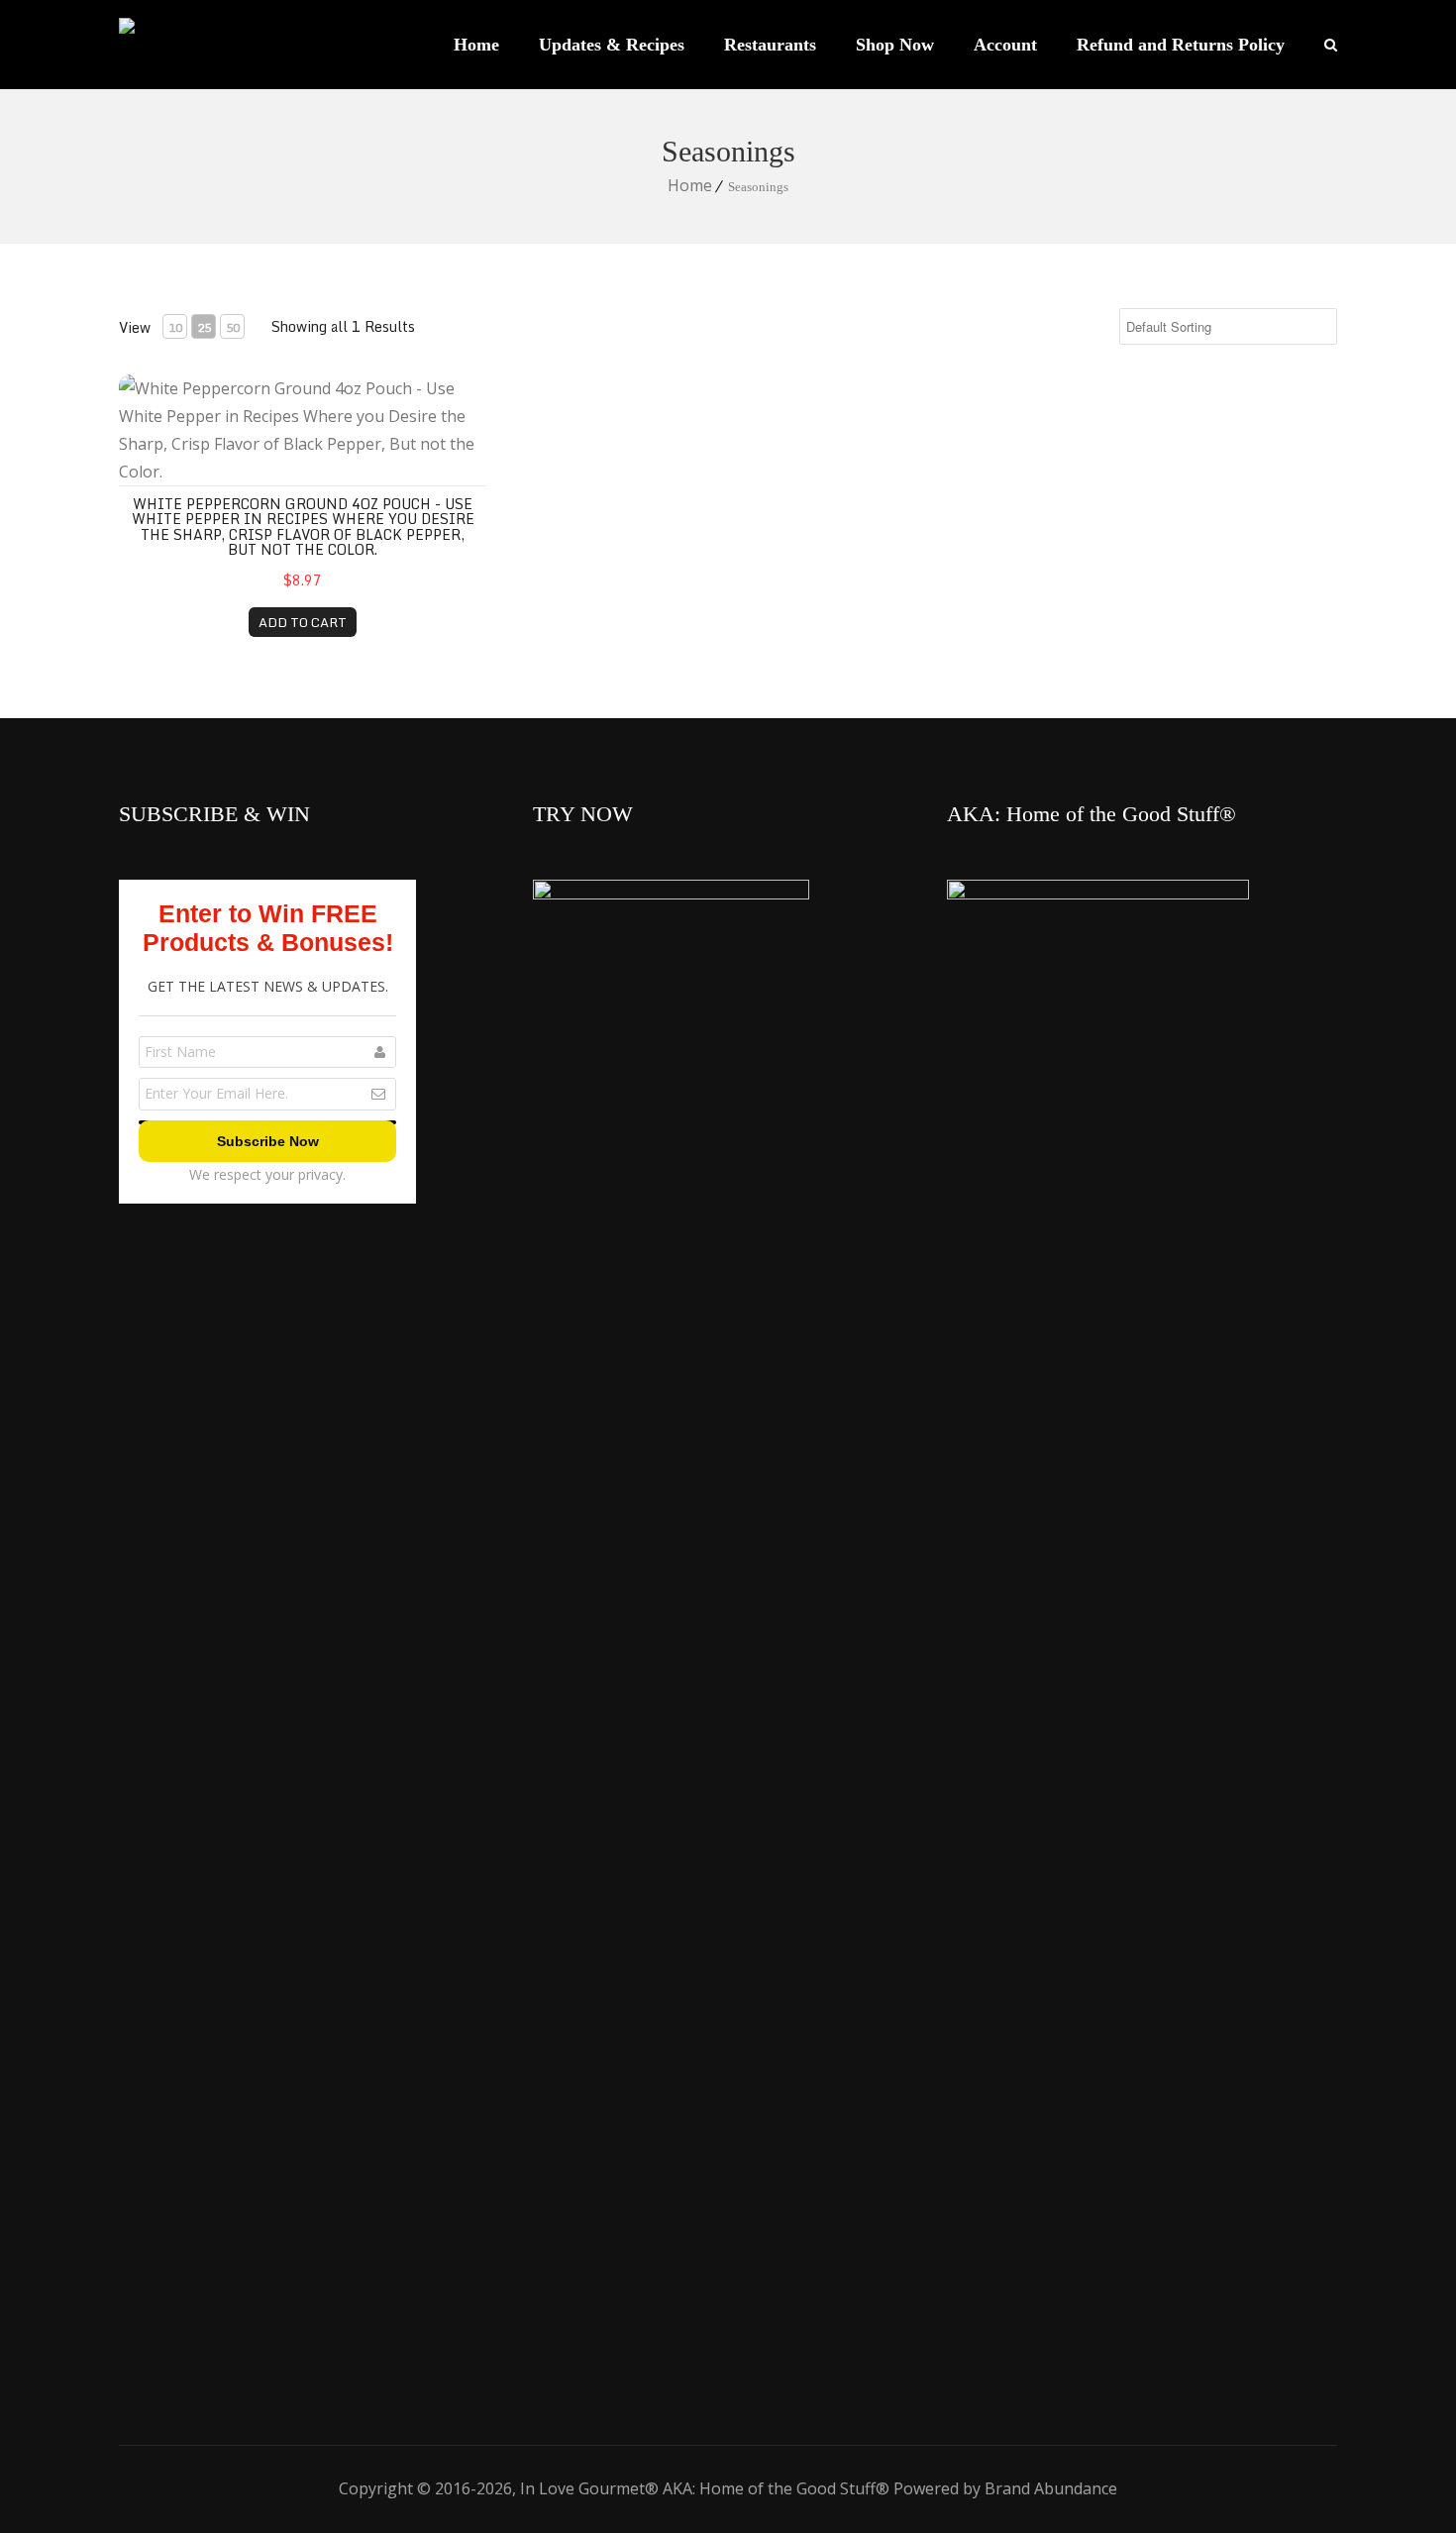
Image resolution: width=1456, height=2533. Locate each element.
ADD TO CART (303, 622)
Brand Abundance (1051, 2488)
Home (476, 45)
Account (1005, 45)
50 (233, 327)
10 (175, 327)
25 (204, 327)
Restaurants (770, 45)
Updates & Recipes (612, 45)
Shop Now (895, 45)
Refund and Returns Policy (1181, 45)
